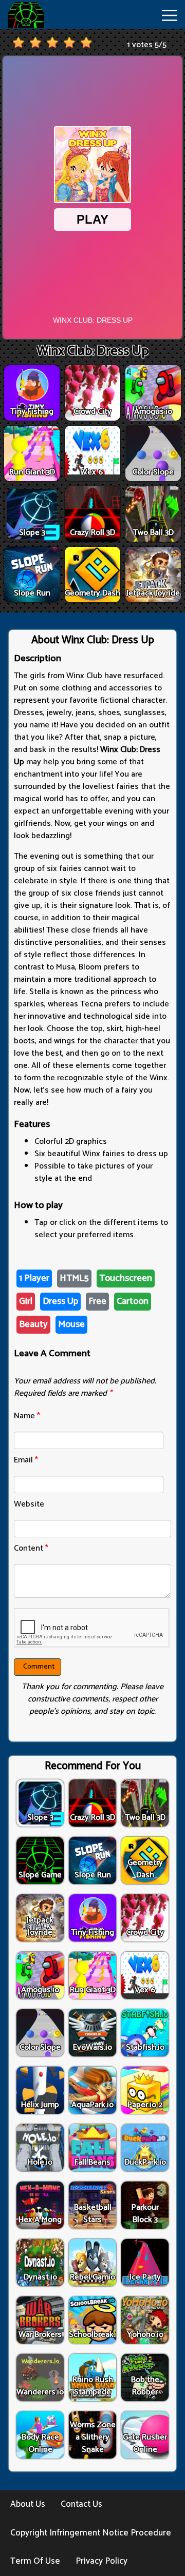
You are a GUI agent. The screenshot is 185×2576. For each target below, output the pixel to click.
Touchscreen (126, 1278)
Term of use (35, 2561)
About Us (28, 2504)
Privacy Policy (101, 2561)
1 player (34, 1278)
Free (97, 1301)
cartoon (133, 1301)
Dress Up (60, 1301)
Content (31, 1548)
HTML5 (74, 1278)
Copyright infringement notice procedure (91, 2533)
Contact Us (81, 2504)
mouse (71, 1324)
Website (29, 1504)
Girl (26, 1301)
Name (27, 1416)
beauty (33, 1324)
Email (26, 1460)
